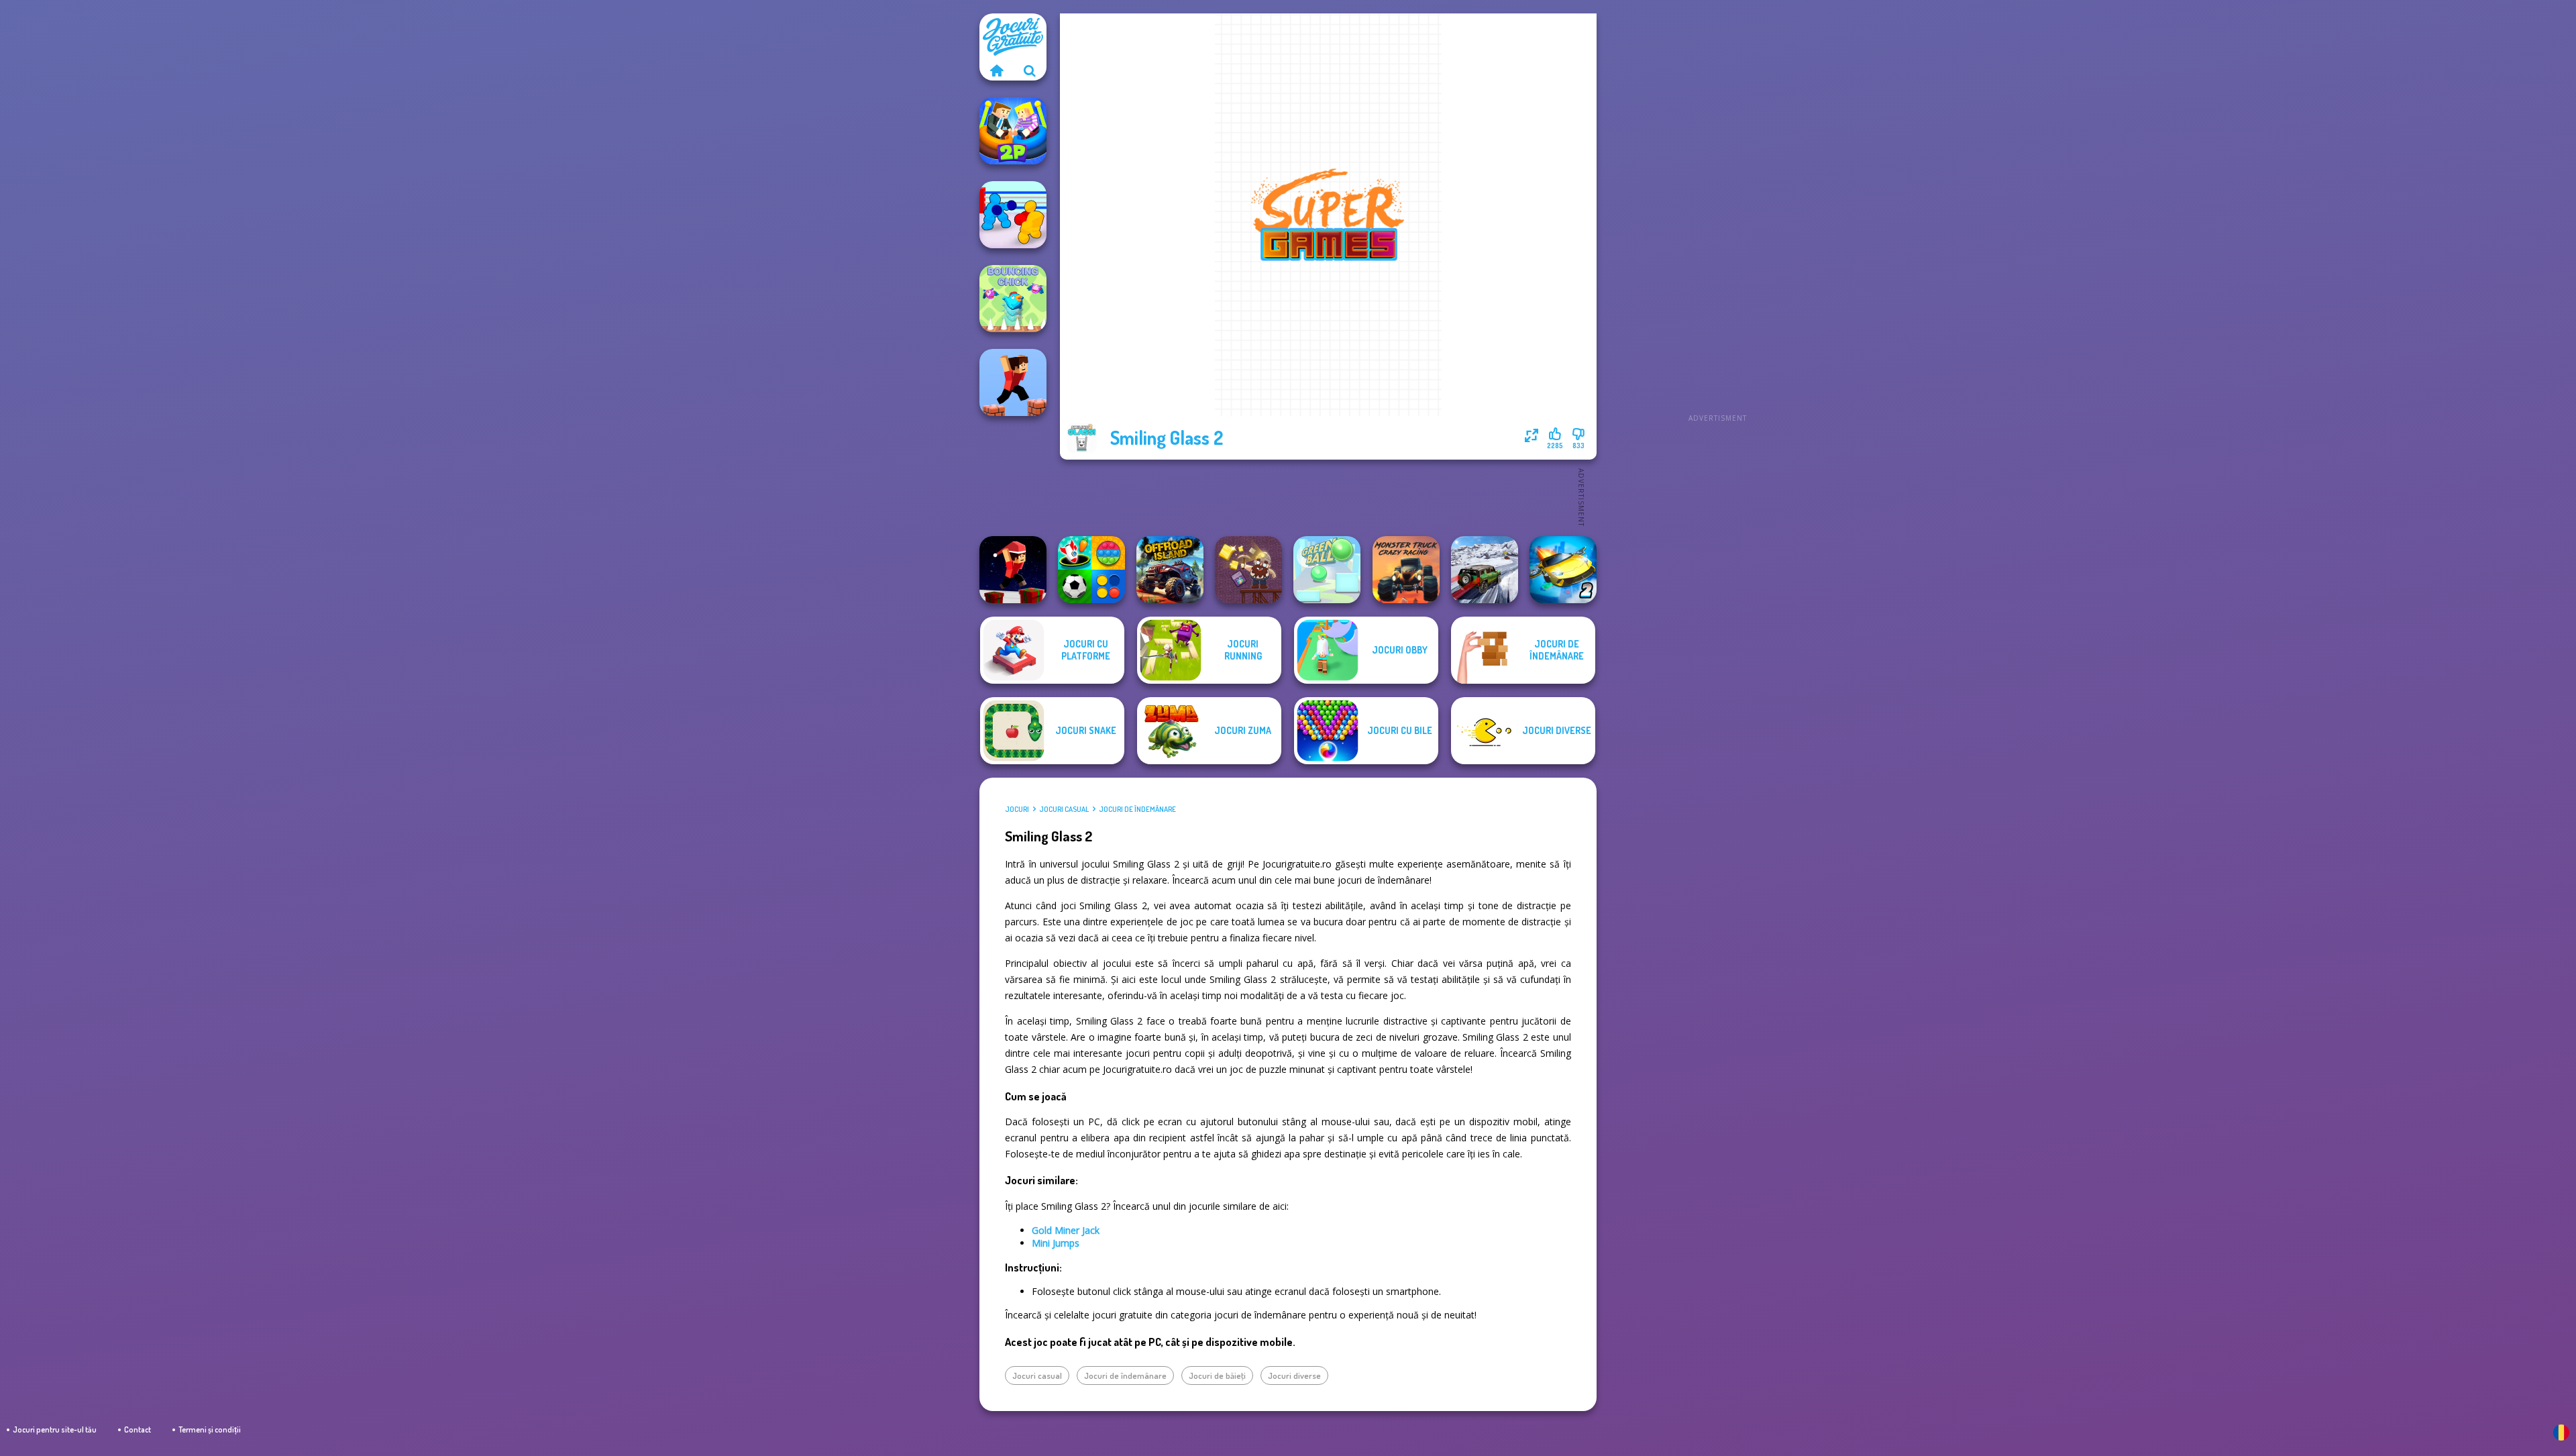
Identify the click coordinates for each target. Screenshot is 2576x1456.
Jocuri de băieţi (1217, 1375)
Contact (138, 1429)
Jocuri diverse (1294, 1375)
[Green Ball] (1327, 570)
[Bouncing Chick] (1013, 299)
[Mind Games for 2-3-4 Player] (1091, 570)
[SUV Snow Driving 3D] (1485, 570)
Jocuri (1017, 809)
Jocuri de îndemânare (1137, 809)
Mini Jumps (1056, 1243)
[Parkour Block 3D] (1013, 382)
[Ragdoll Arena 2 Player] (1013, 131)
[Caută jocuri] (1030, 70)
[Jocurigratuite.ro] (996, 70)
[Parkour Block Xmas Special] (1013, 570)
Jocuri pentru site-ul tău (55, 1429)
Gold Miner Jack (1066, 1230)
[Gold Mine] (1248, 570)
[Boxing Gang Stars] (1013, 215)
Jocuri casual (1064, 809)
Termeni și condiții (210, 1429)
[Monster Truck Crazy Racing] (1406, 570)
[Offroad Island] (1170, 570)
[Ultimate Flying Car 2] (1563, 570)
